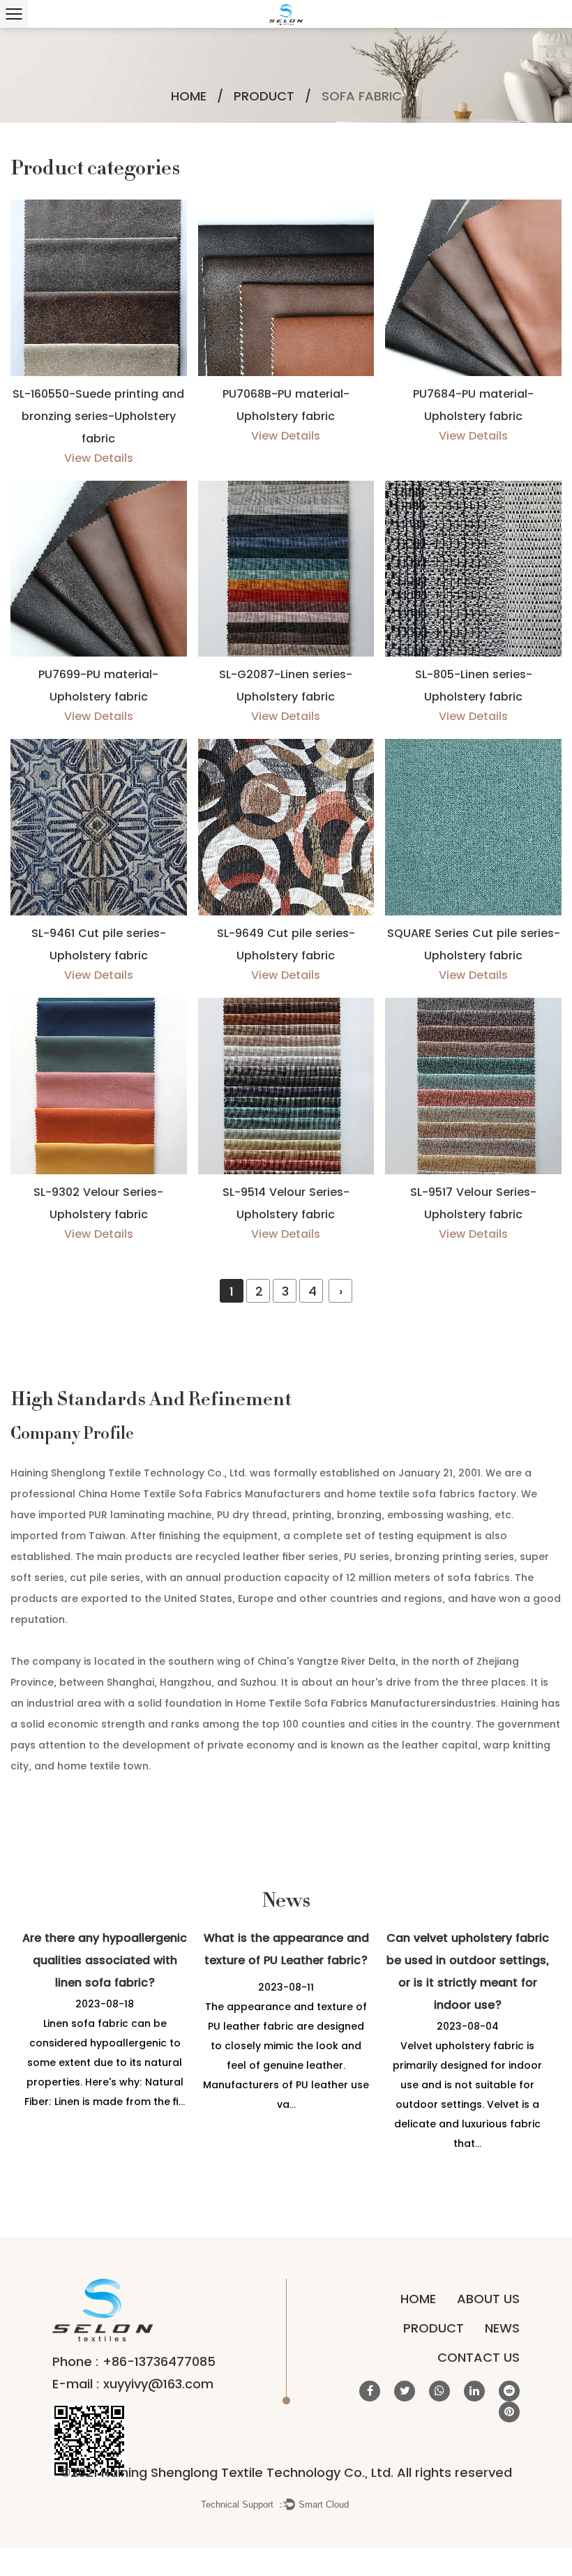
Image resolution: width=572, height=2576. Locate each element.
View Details (99, 458)
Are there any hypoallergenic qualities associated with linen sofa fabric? (105, 1960)
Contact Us (479, 2357)
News (502, 2328)
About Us (488, 2299)
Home (189, 96)
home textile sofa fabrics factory (431, 1494)
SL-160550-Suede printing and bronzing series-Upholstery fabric (98, 416)
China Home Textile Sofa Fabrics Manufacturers (200, 1494)
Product (264, 96)
